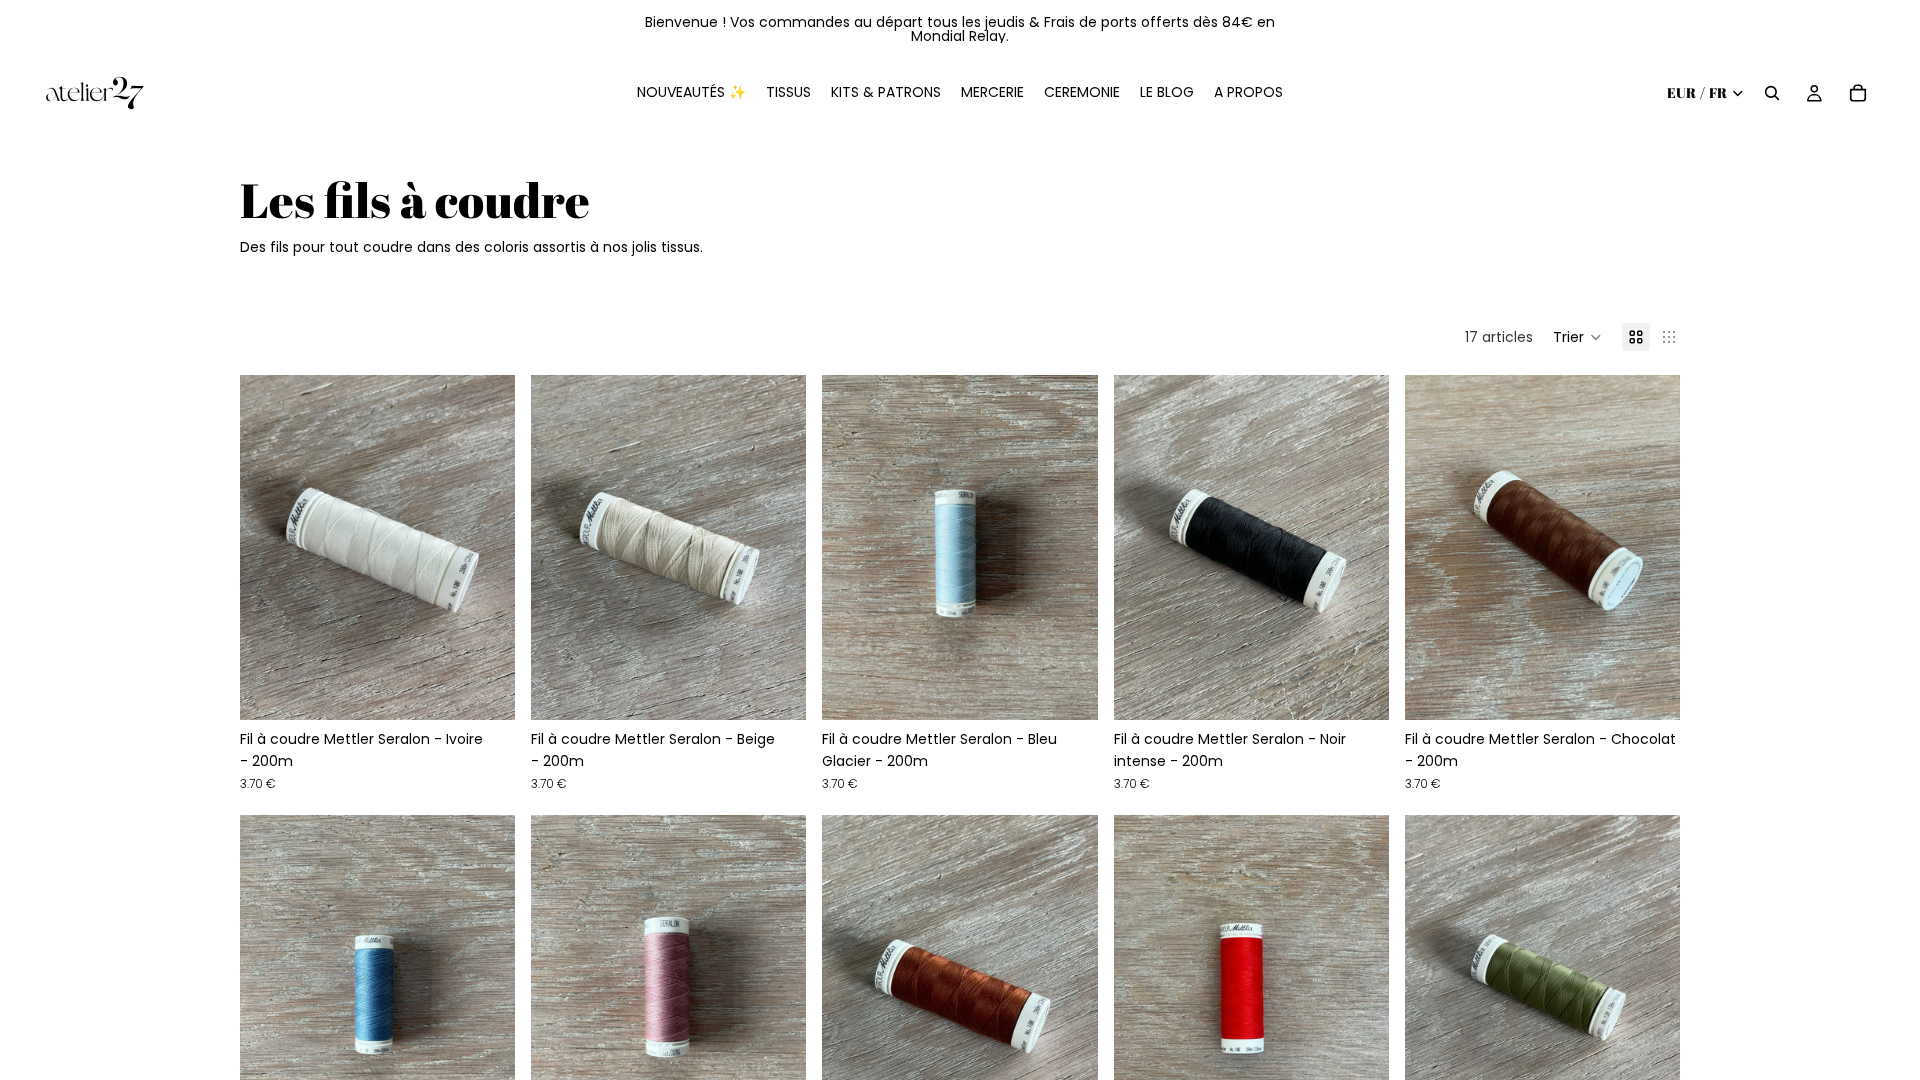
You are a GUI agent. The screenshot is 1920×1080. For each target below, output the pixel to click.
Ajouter (501, 689)
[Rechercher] (1772, 93)
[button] (1577, 337)
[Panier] (1858, 93)
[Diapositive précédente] (270, 547)
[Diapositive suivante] (485, 547)
